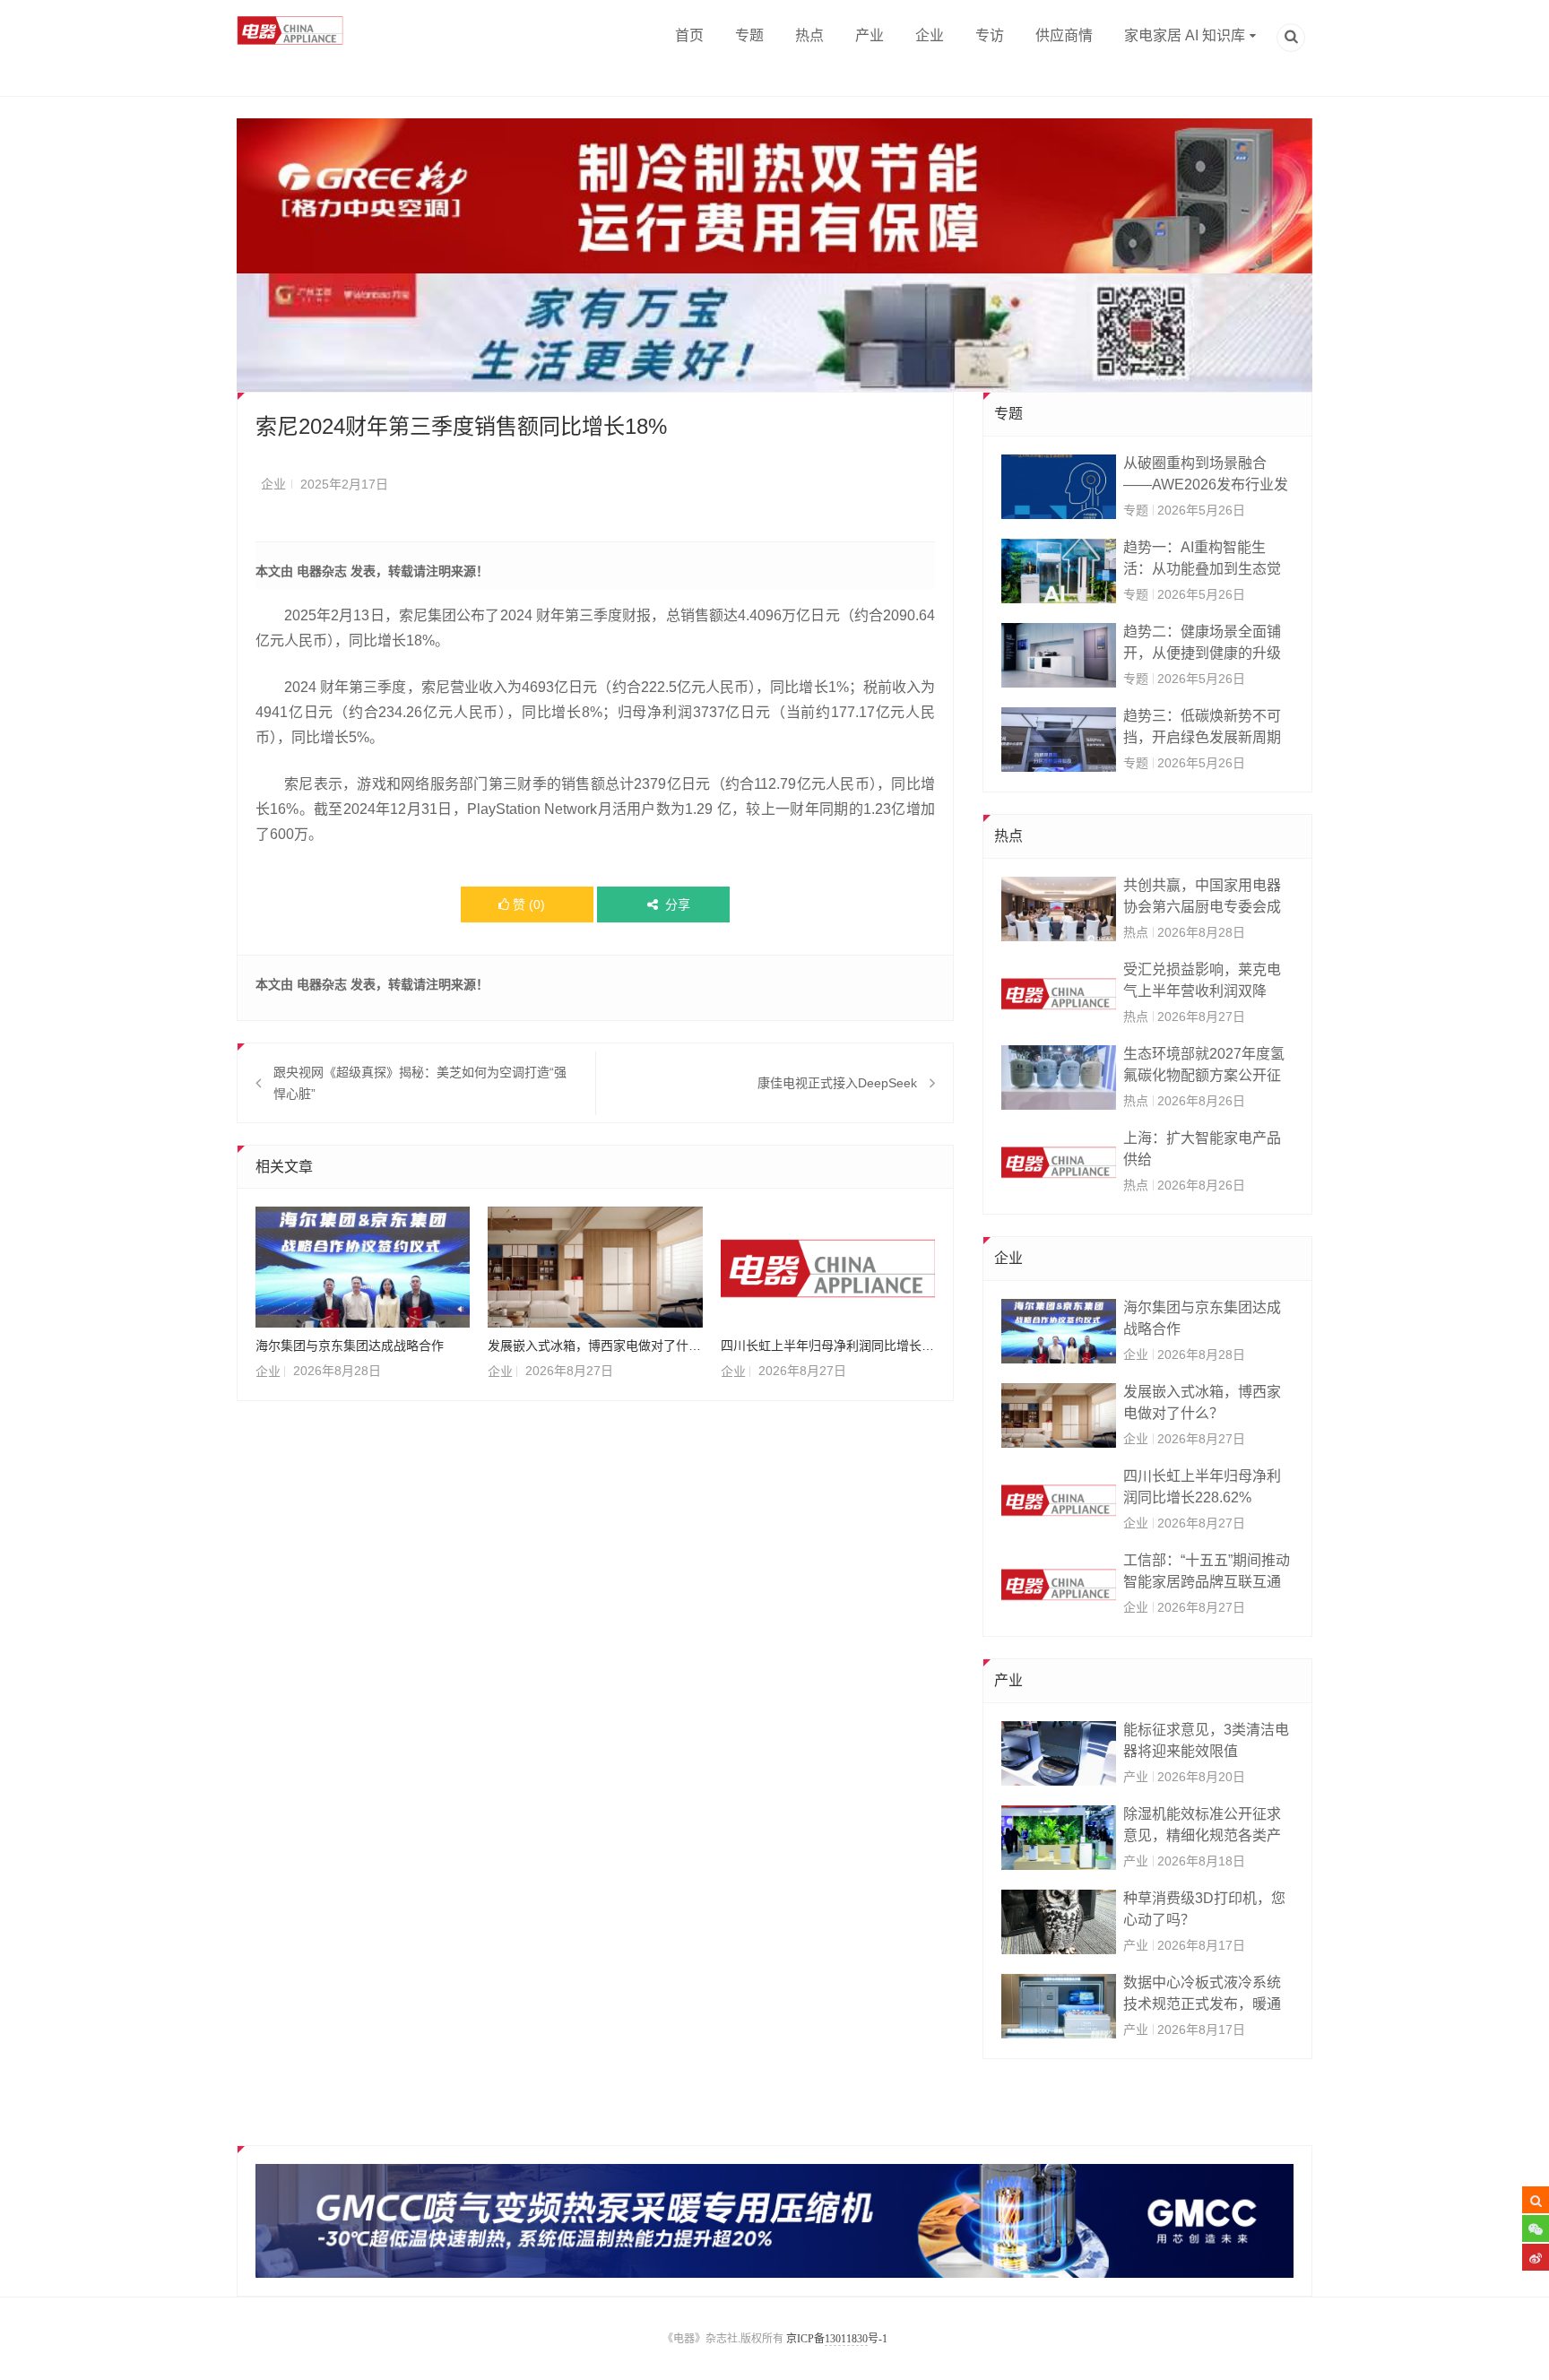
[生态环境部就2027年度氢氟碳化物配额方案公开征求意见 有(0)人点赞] (1059, 1077)
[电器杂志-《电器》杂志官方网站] (291, 30)
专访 (990, 35)
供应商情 (1064, 35)
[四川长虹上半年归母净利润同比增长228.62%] (828, 1267)
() (529, 904)
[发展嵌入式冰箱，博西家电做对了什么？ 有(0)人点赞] (1059, 1415)
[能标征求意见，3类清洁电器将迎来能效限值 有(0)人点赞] (1059, 1753)
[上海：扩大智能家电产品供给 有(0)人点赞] (1059, 1162)
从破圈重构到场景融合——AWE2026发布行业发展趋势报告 (1206, 476)
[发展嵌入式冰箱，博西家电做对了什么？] (595, 1267)
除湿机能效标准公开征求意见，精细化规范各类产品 (1202, 1826)
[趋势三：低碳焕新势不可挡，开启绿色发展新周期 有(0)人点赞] (1059, 740)
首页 (689, 35)
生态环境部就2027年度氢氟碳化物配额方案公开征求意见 (1204, 1066)
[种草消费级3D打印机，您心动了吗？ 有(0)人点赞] (1059, 1922)
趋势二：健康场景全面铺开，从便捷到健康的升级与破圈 (1202, 644)
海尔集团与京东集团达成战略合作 (350, 1346)
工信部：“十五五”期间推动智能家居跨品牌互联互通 (1207, 1571)
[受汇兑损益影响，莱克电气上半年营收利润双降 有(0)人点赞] (1059, 993)
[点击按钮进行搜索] (1536, 2200)
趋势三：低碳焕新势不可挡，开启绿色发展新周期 (1202, 727)
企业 (930, 35)
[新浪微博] (1536, 2257)
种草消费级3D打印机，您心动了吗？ (1204, 1909)
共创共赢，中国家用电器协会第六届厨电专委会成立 (1202, 898)
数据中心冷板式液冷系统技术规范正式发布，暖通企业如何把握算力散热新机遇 (1202, 1995)
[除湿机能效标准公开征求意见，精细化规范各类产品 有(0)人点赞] (1059, 1838)
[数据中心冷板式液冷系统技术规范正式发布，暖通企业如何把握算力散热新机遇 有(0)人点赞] (1059, 2006)
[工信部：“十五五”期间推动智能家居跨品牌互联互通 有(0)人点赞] (1059, 1584)
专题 (749, 35)
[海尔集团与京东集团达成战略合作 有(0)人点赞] (1059, 1331)
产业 (870, 35)
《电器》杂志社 (700, 2339)
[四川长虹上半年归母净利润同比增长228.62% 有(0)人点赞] (1059, 1500)
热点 (809, 35)
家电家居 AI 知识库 (1185, 35)
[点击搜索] (1291, 39)
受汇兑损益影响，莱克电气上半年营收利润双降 (1202, 980)
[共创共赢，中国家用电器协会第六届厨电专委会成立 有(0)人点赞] (1059, 909)
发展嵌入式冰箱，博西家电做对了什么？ (595, 1346)
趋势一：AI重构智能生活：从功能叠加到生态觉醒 (1202, 560)
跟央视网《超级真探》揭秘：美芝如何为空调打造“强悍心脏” (420, 1083)
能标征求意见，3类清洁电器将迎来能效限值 (1206, 1740)
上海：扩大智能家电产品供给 (1202, 1149)
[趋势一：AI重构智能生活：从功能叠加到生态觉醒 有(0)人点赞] (1059, 571)
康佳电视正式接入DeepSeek (837, 1083)
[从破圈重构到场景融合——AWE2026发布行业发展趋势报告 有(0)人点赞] (1059, 487)
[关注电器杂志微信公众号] (1536, 2229)
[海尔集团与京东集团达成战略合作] (363, 1267)
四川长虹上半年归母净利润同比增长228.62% (828, 1346)
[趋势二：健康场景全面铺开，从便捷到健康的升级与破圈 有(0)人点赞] (1059, 655)
